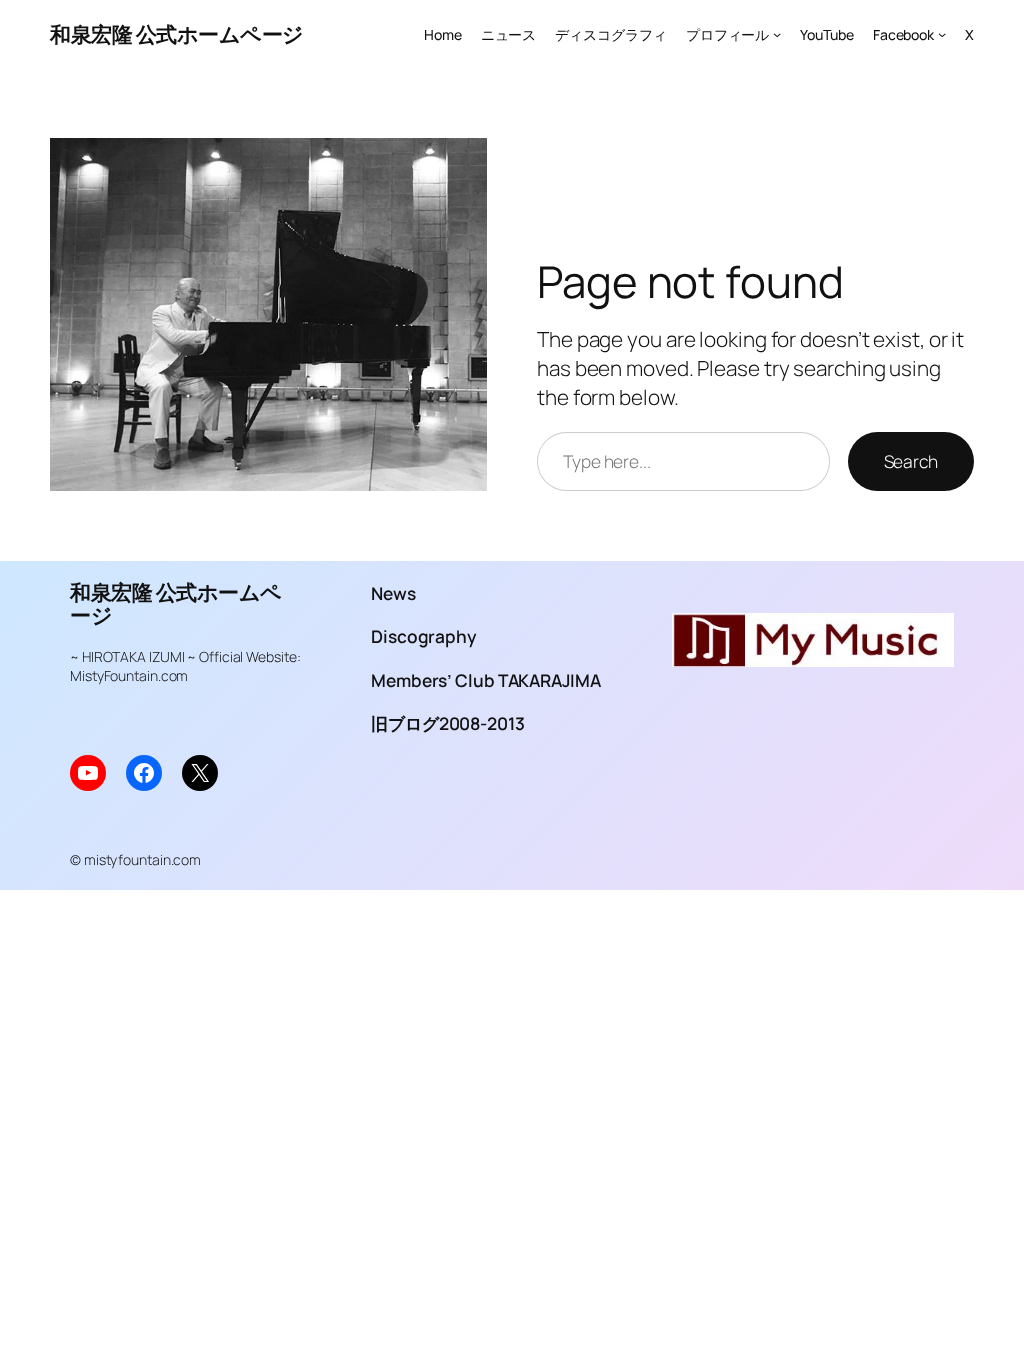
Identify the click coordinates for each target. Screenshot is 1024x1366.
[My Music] (813, 659)
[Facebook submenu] (942, 34)
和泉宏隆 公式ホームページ (177, 34)
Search (911, 461)
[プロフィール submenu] (777, 34)
